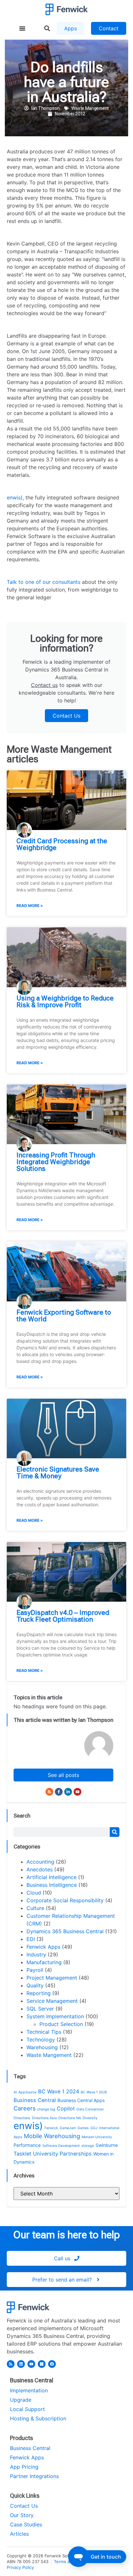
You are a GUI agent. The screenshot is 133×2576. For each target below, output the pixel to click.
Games (83, 2128)
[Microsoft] (42, 2364)
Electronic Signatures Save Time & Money (58, 1473)
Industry (36, 1954)
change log (46, 2109)
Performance (27, 2145)
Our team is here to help (66, 2235)
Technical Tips (44, 2032)
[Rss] (49, 1792)
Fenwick (51, 2128)
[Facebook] (52, 2364)
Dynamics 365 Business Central (65, 1931)
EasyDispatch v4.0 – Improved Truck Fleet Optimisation (63, 1616)
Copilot (66, 2108)
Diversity (90, 2118)
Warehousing (42, 2047)
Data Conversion (90, 2109)
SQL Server (40, 2009)
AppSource (27, 2092)
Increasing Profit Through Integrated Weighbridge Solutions (56, 1162)
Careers (25, 2108)
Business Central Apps (81, 2100)
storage (88, 2146)
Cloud (34, 1893)
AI (15, 2092)
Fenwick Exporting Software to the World (64, 1316)
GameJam (68, 2128)
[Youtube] (77, 1792)
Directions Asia (44, 2118)
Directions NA (70, 2118)
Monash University (97, 2137)
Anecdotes (40, 1869)
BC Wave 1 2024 (59, 2091)
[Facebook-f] (59, 1792)
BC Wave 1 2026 (94, 2092)
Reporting (39, 1993)
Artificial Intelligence (51, 1877)
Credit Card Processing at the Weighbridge (62, 844)
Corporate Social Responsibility (65, 1900)
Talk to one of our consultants (44, 582)
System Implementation (55, 2016)
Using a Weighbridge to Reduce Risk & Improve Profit (65, 1002)
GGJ (94, 2128)
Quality (35, 1985)
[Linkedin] (21, 2364)
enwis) (15, 497)
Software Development (61, 2146)
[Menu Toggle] (22, 28)
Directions (22, 2118)
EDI (31, 1939)
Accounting (40, 1862)
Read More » (30, 906)
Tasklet (22, 2154)
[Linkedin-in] (68, 1792)
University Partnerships (62, 2154)
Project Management (52, 1978)
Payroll (35, 1970)
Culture (35, 1908)
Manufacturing (44, 1962)
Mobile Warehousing (52, 2136)
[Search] (115, 1832)
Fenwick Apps (43, 1947)
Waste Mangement (90, 108)
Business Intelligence (52, 1885)
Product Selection (61, 2024)
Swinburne (107, 2145)
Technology (41, 2040)
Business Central (35, 2100)
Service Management (52, 2001)
